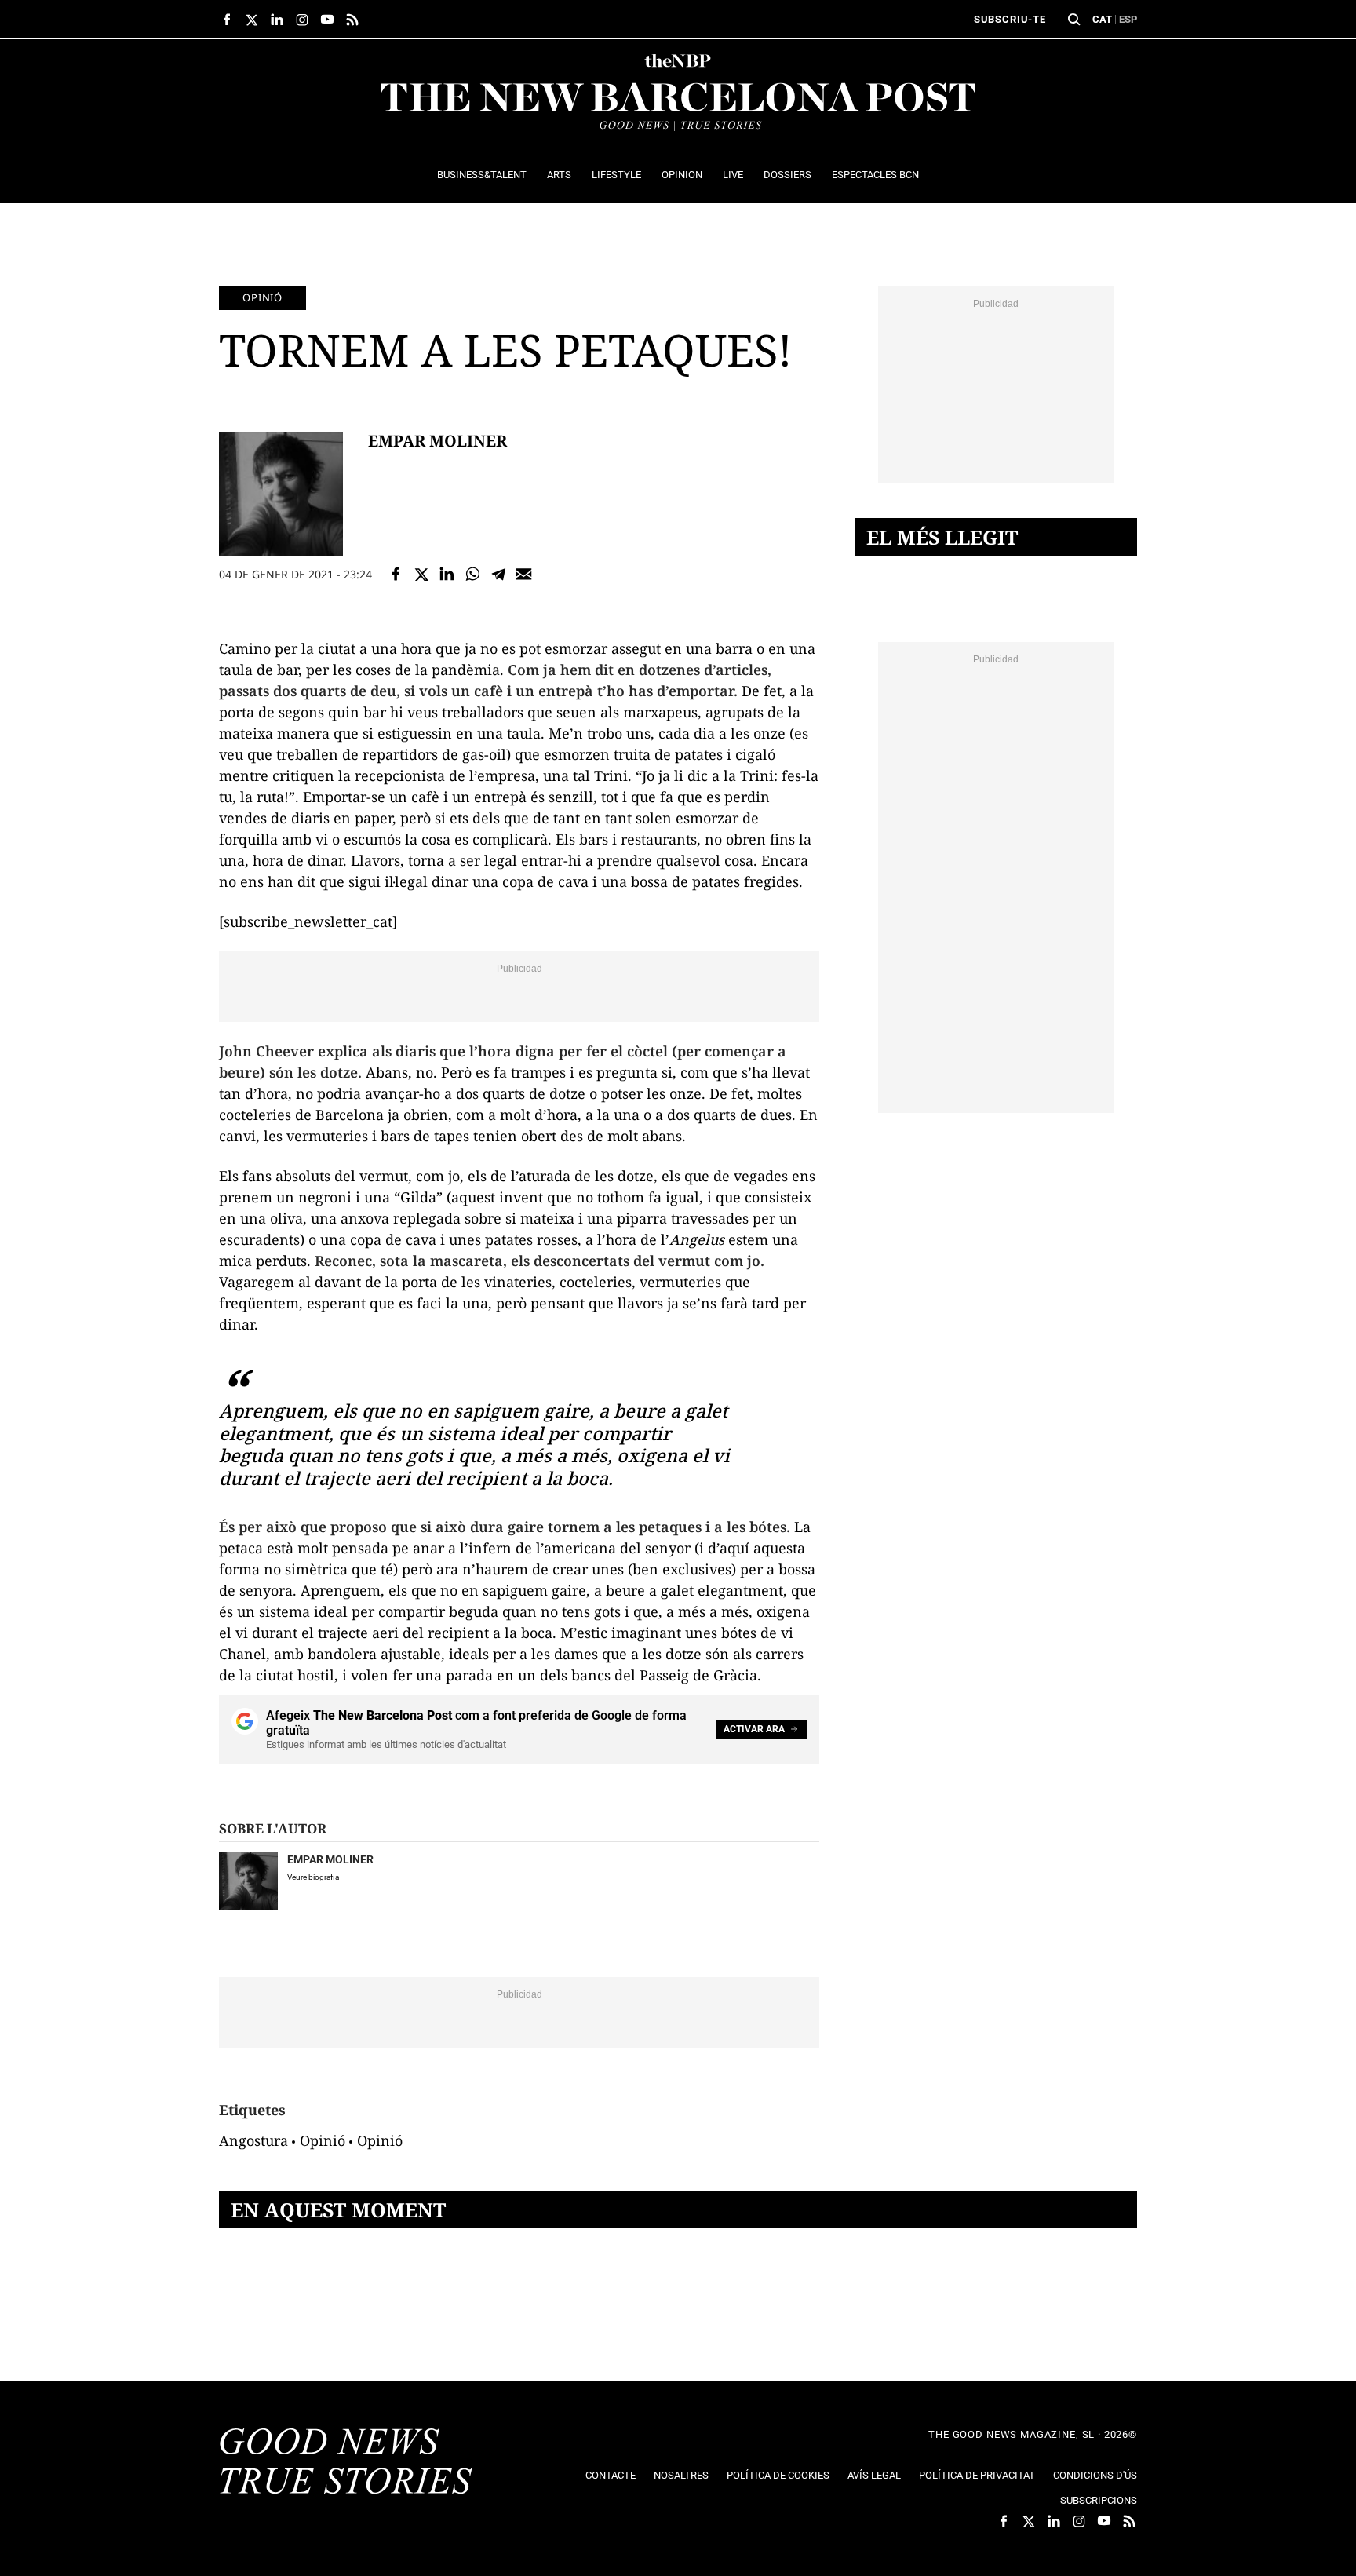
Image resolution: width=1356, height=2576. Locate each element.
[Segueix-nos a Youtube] (327, 20)
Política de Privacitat (977, 2475)
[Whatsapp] (473, 574)
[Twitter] (422, 574)
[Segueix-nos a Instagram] (302, 20)
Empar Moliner (437, 441)
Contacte (611, 2475)
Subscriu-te (1010, 19)
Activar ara (754, 1729)
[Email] (524, 574)
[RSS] (352, 20)
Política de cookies (778, 2475)
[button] (1074, 20)
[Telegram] (499, 574)
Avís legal (874, 2475)
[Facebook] (396, 574)
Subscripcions (1099, 2500)
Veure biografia (313, 1877)
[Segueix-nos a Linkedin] (277, 20)
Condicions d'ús (1095, 2475)
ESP (1128, 19)
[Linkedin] (447, 574)
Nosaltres (681, 2475)
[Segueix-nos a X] (252, 20)
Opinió (262, 297)
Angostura (253, 2140)
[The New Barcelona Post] (346, 2463)
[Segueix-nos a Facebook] (227, 20)
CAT (1102, 19)
